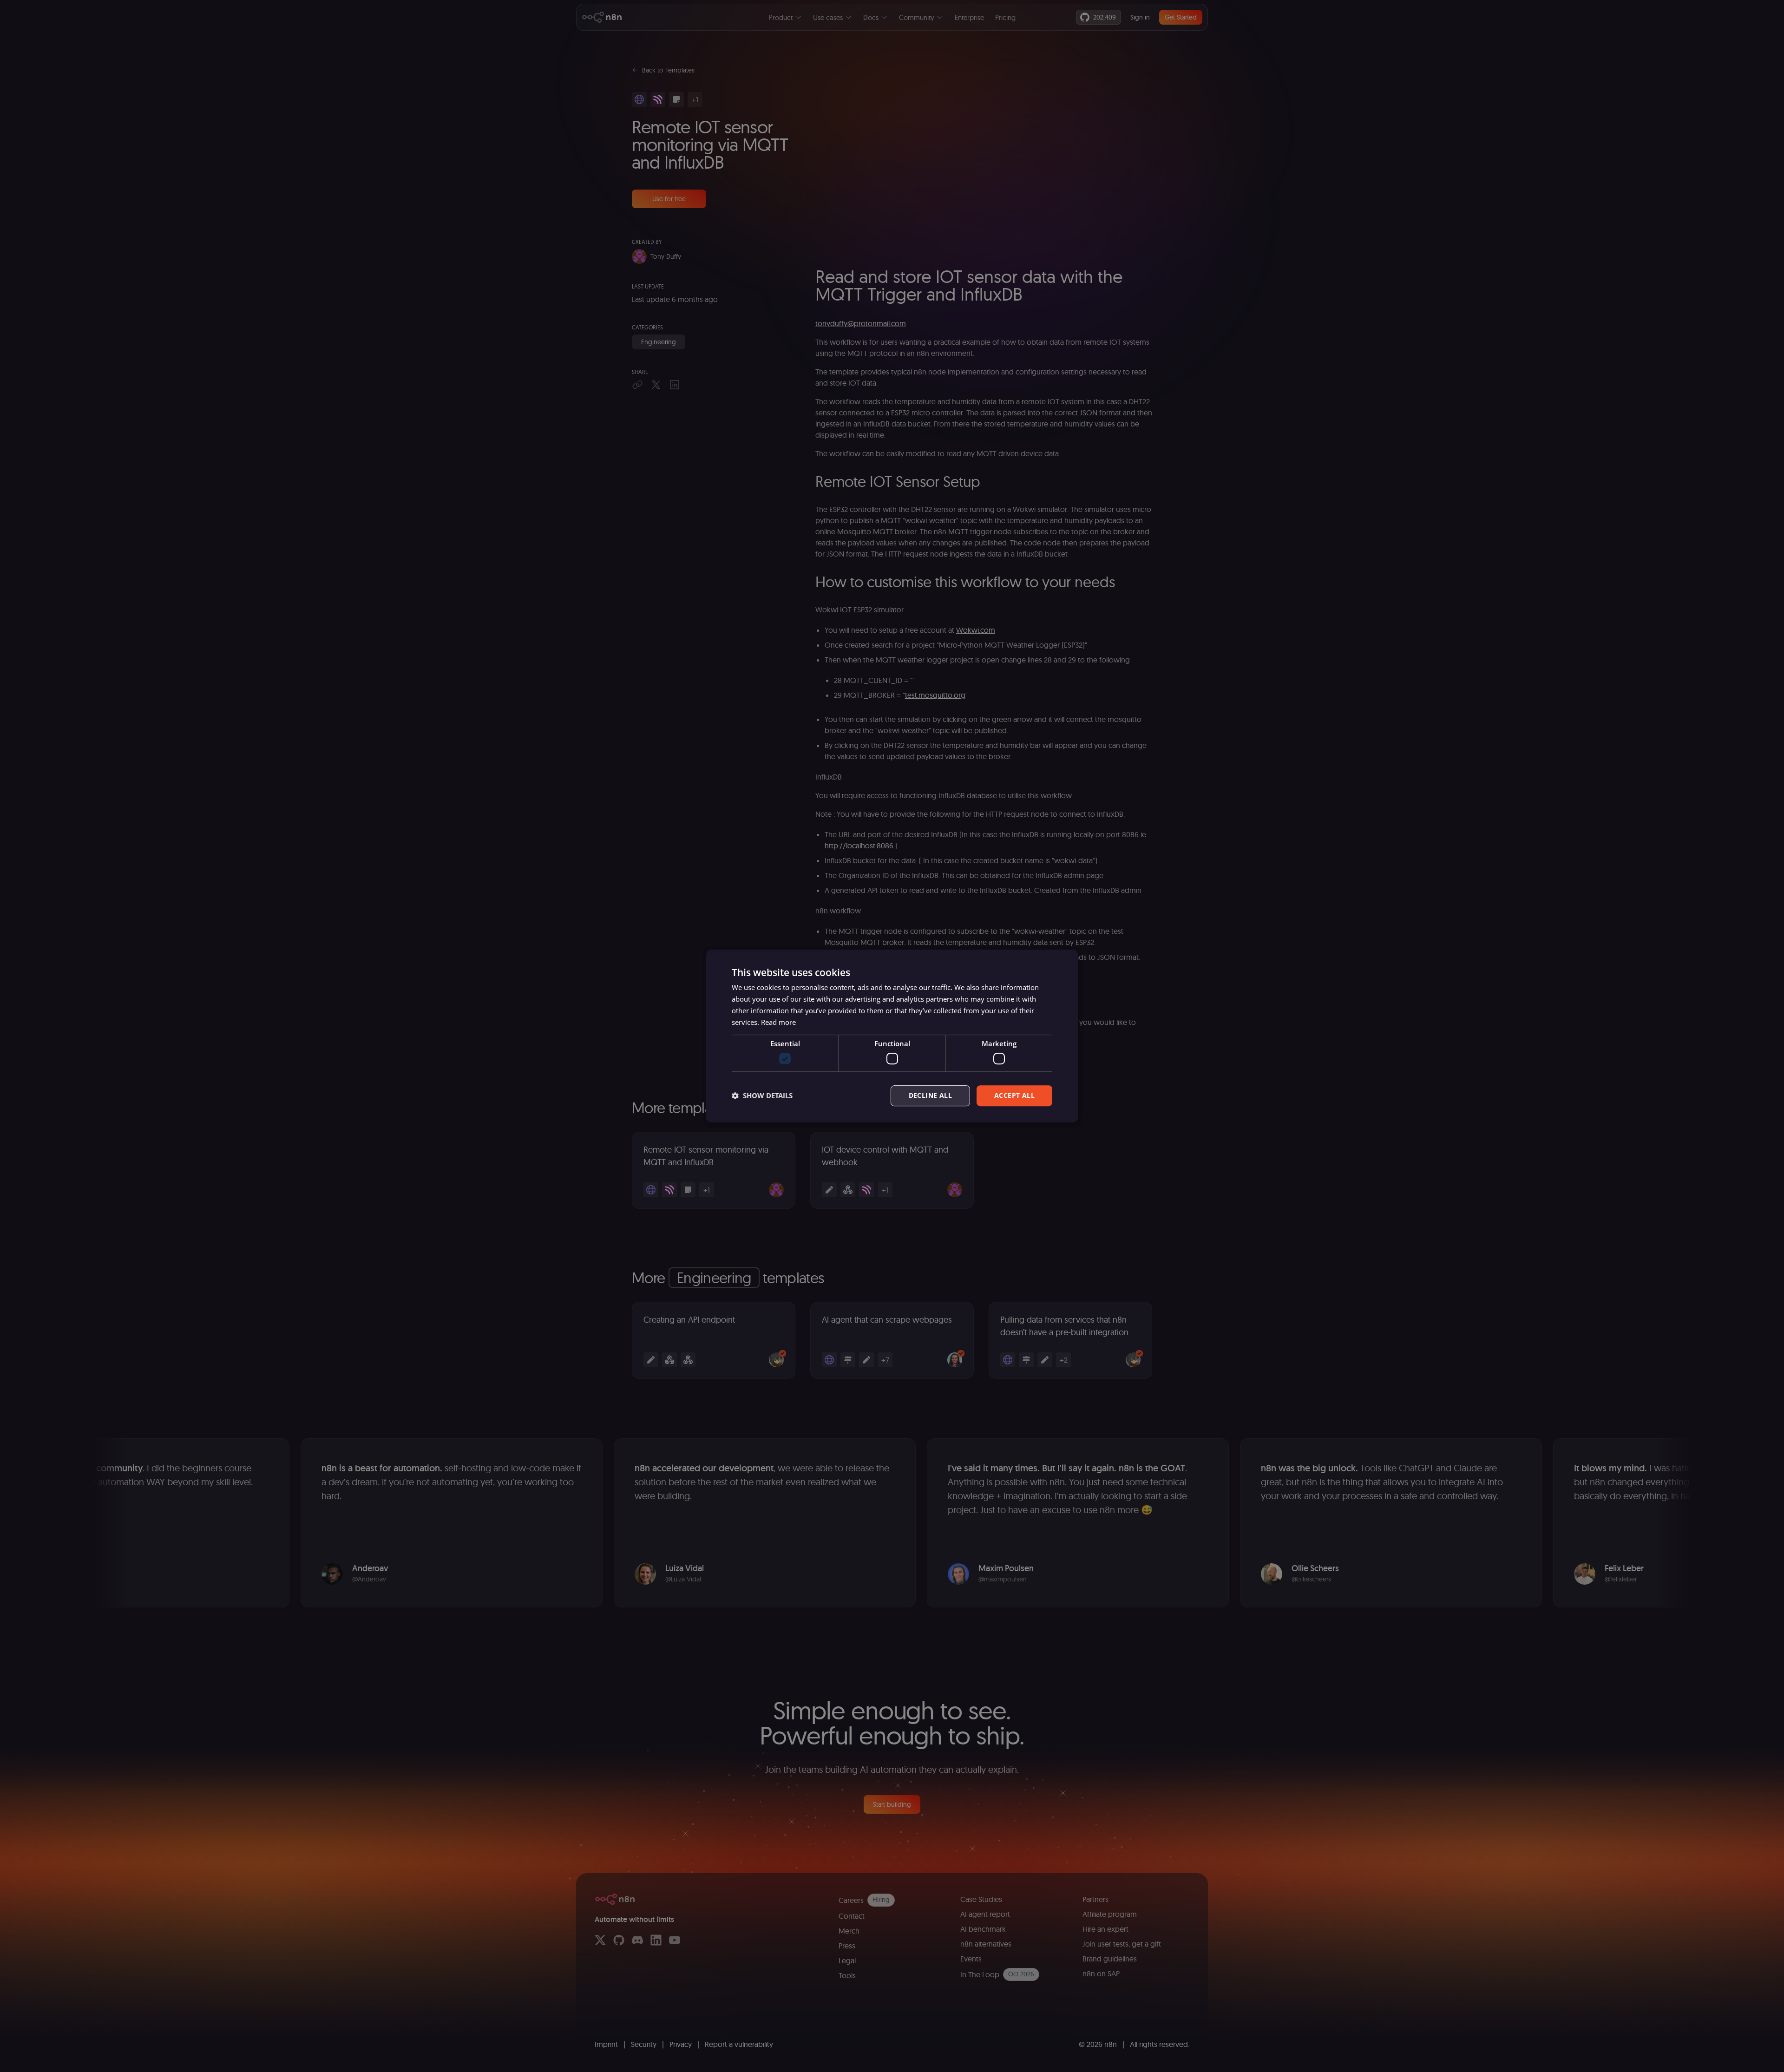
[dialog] (892, 1036)
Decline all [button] (930, 1095)
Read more (778, 1022)
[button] (762, 1095)
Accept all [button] (1014, 1095)
